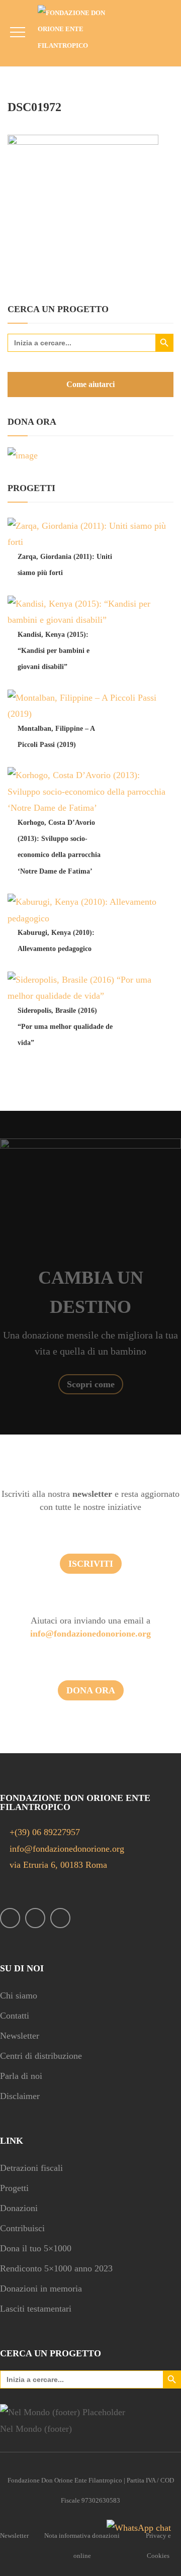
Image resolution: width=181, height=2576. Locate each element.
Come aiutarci (90, 384)
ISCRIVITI (91, 1564)
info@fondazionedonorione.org (90, 1634)
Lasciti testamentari (36, 2309)
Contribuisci (22, 2228)
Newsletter (20, 2036)
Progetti (14, 2188)
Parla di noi (21, 2076)
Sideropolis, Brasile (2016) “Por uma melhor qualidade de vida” (65, 1027)
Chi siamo (19, 1995)
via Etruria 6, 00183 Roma (57, 1865)
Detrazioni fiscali (31, 2168)
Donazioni (19, 2208)
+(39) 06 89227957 (45, 1832)
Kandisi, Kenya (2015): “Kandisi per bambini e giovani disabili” (54, 651)
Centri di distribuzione (41, 2056)
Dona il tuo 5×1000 (36, 2248)
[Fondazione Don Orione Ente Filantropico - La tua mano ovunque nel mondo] (79, 29)
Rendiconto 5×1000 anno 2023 (56, 2268)
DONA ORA (91, 1690)
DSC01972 (34, 107)
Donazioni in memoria (41, 2288)
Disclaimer (20, 2096)
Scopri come (91, 1384)
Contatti (15, 2016)
